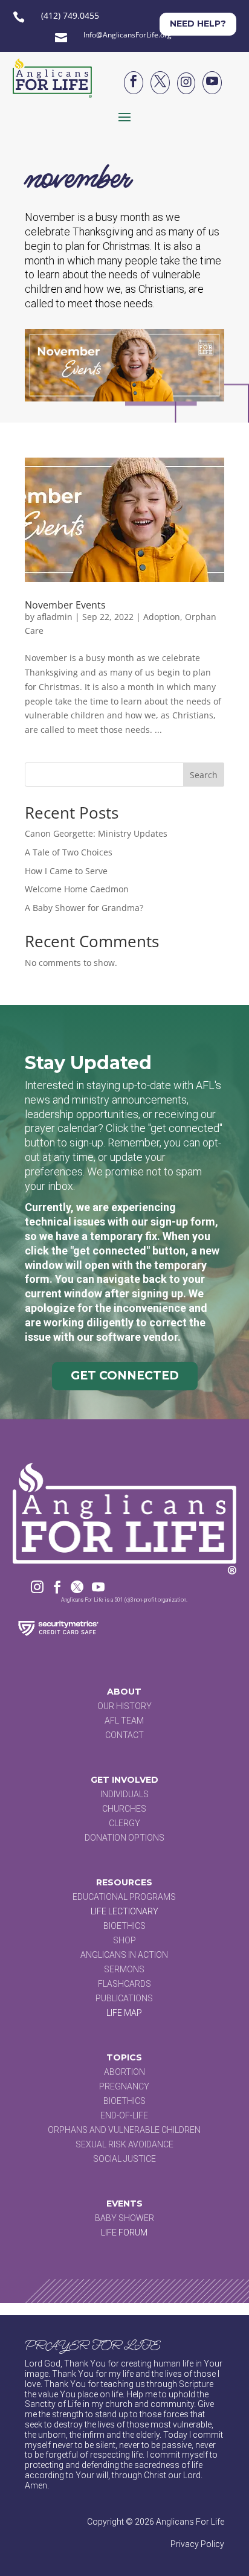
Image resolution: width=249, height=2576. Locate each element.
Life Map (124, 2013)
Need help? (198, 24)
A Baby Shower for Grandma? (84, 908)
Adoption (162, 617)
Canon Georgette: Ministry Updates (96, 833)
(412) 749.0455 (70, 15)
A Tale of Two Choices (69, 852)
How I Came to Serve (66, 871)
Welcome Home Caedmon (77, 889)
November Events (65, 605)
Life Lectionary (124, 1911)
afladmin (55, 617)
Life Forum (124, 2232)
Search (204, 775)
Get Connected (125, 1376)
